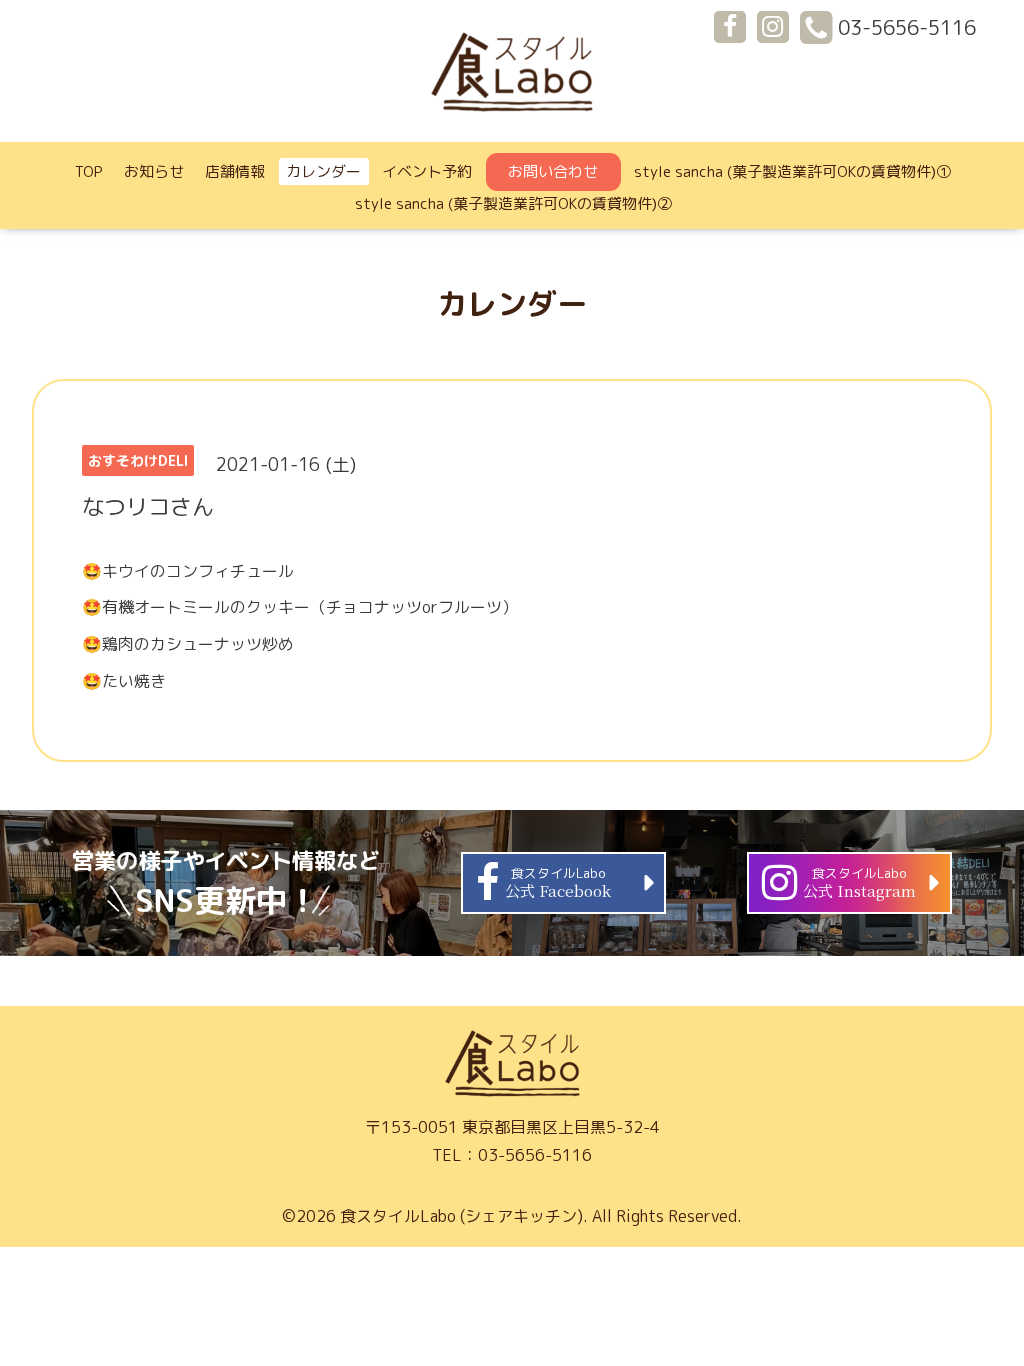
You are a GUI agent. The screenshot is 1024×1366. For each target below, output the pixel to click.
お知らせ (154, 171)
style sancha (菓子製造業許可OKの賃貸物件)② (513, 203)
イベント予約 (427, 171)
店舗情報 (235, 171)
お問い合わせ (553, 171)
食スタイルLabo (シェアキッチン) (461, 1216)
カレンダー (323, 171)
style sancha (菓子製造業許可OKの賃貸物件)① (792, 171)
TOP (89, 171)
